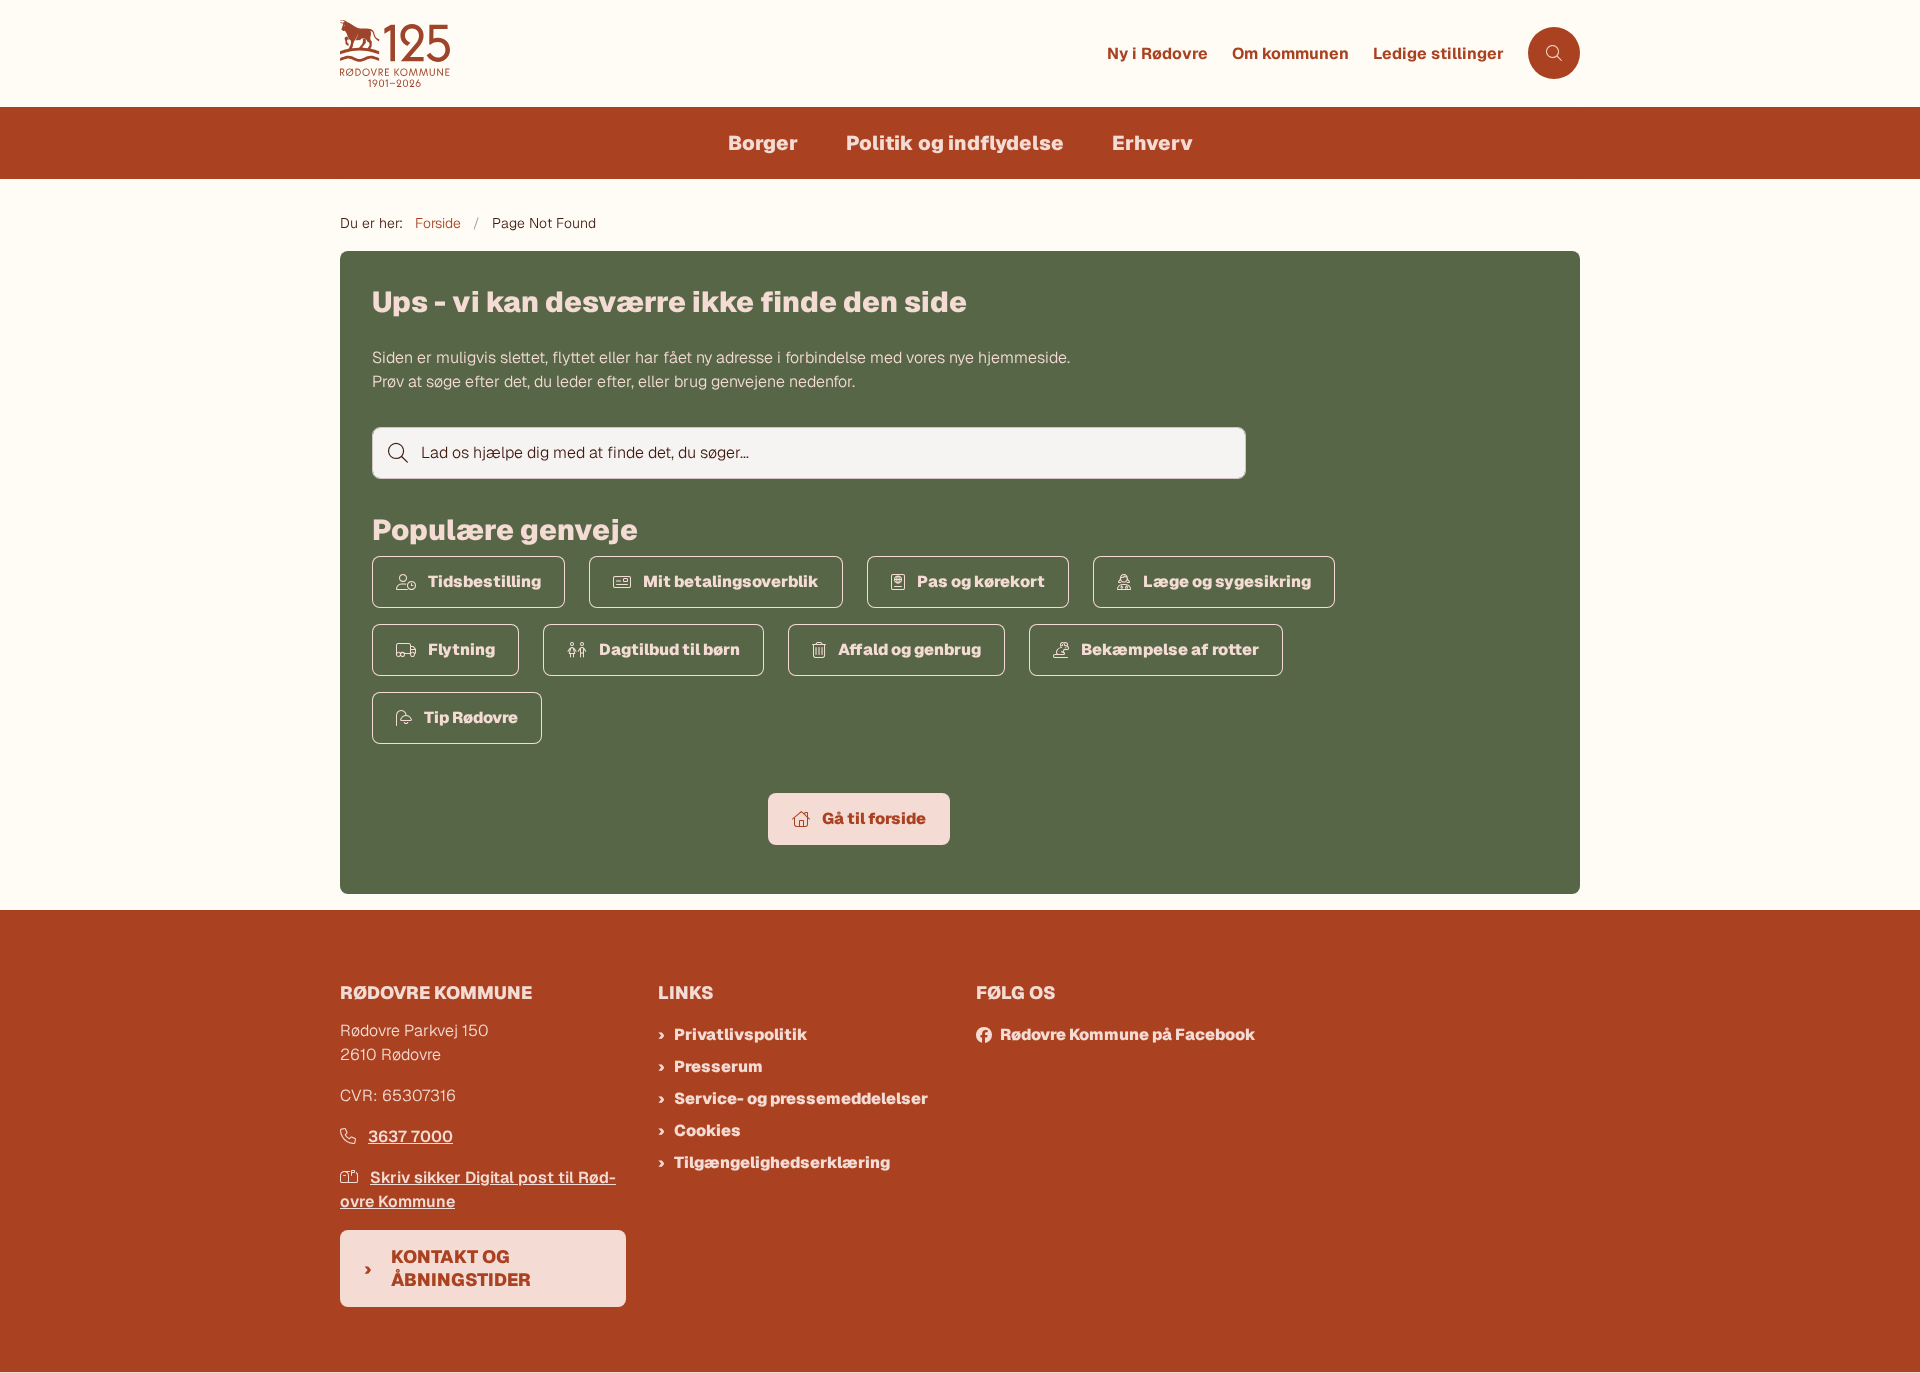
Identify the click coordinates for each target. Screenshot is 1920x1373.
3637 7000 (410, 1136)
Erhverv (1152, 143)
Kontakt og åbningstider (461, 1268)
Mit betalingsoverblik (731, 581)
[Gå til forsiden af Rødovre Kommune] (717, 53)
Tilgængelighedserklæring (782, 1162)
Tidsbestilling (484, 581)
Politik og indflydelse (955, 143)
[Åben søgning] (1554, 53)
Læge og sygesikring (1227, 581)
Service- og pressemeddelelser (801, 1098)
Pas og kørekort (981, 581)
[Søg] (396, 453)
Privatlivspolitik (741, 1034)
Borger (763, 143)
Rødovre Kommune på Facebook (1128, 1034)
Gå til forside (874, 818)
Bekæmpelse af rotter (1170, 649)
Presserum (718, 1066)
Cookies (707, 1130)
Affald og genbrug (909, 649)
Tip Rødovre (471, 717)
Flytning (461, 649)
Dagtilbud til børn (669, 649)
